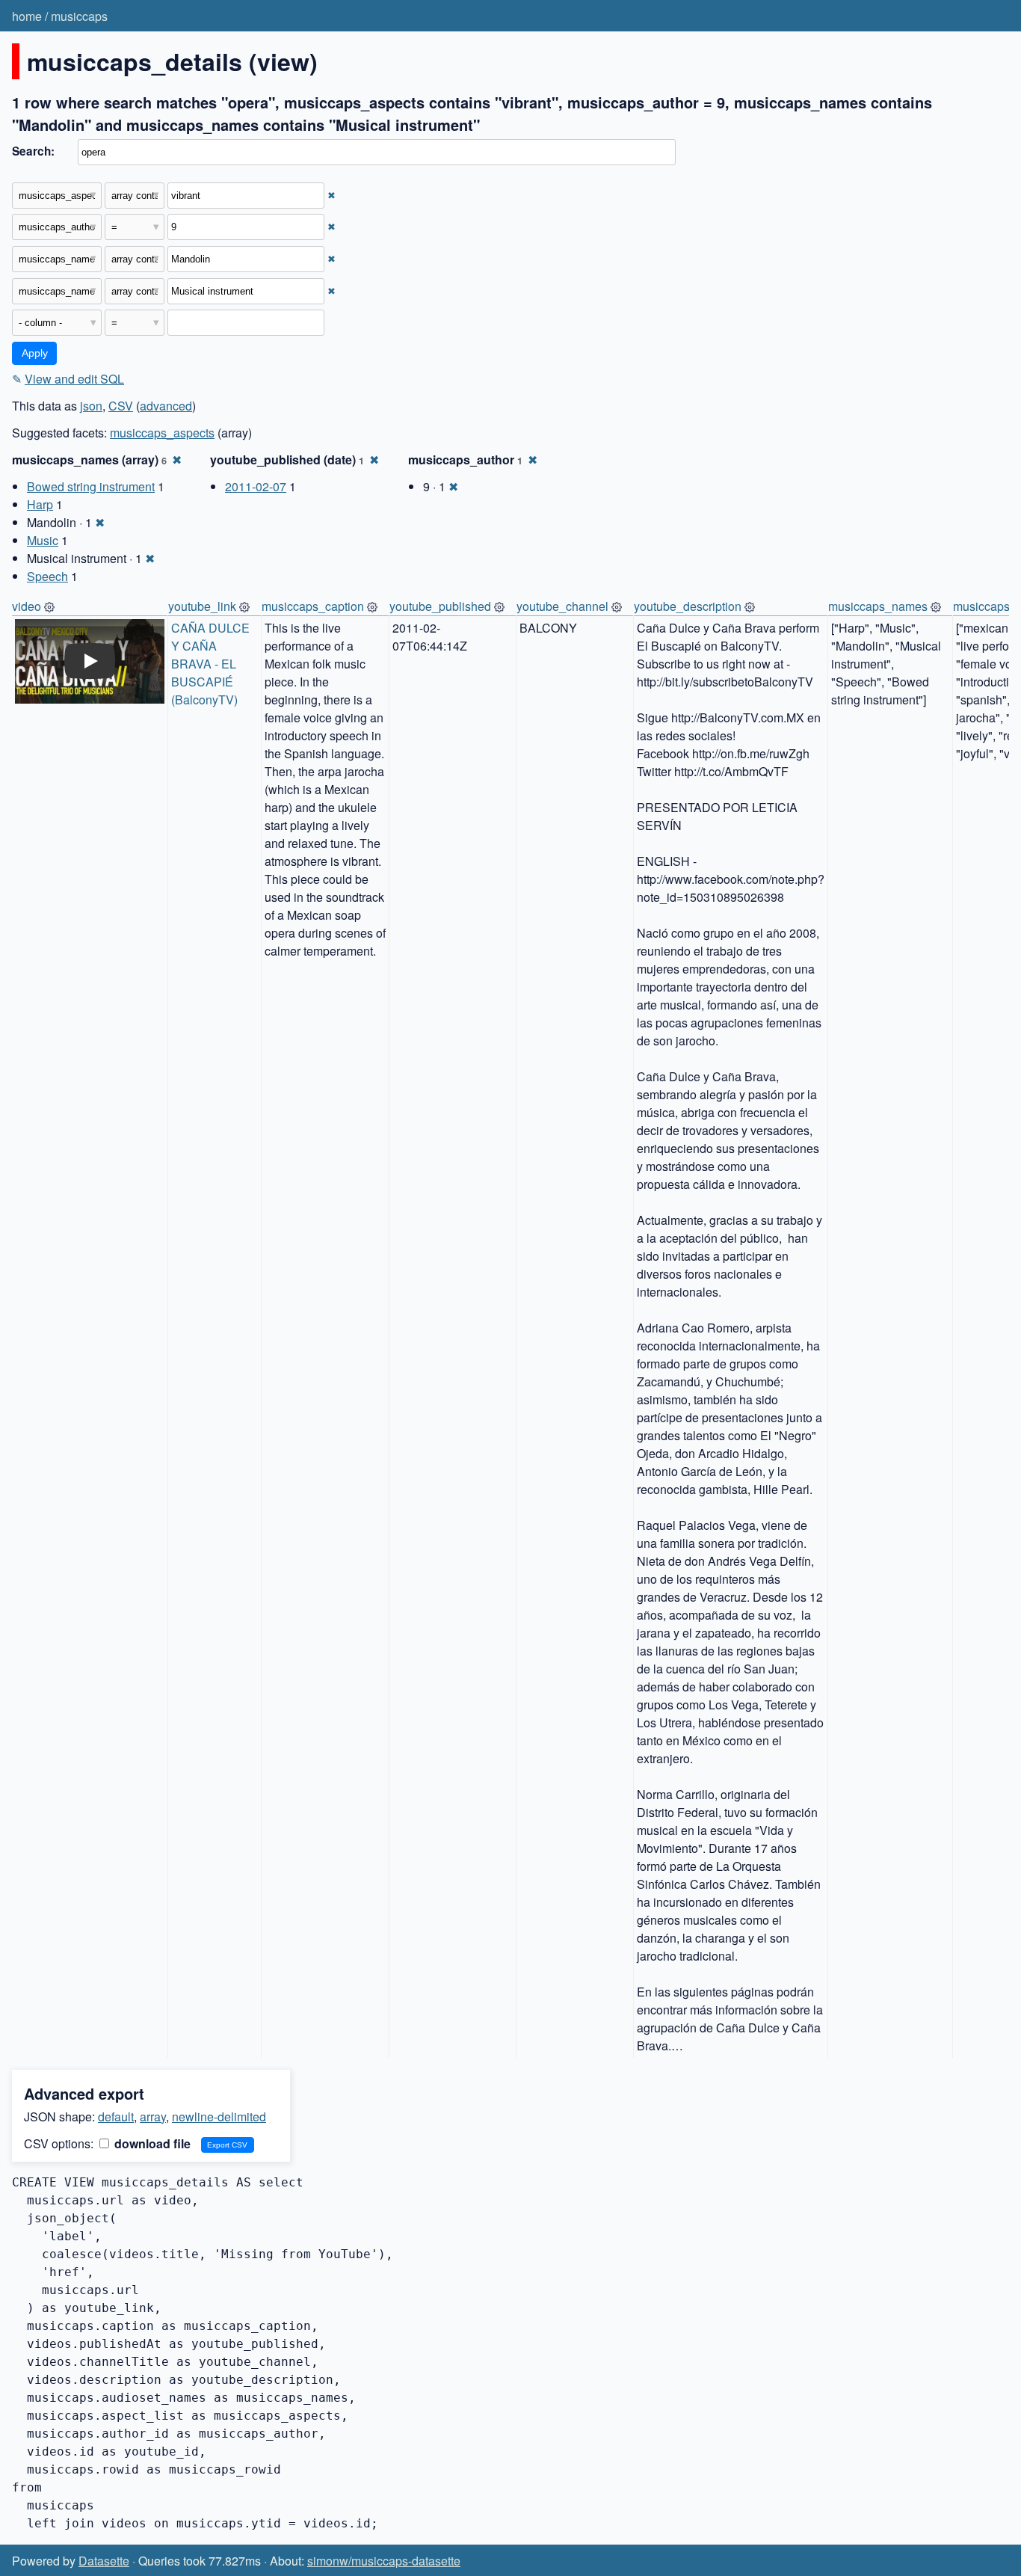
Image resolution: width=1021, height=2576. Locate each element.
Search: (33, 151)
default (116, 2117)
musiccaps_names (878, 606)
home (27, 16)
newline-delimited (219, 2117)
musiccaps (79, 16)
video (27, 606)
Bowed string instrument (91, 486)
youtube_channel (562, 606)
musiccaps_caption (313, 606)
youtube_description (688, 606)
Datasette (104, 2561)
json (91, 406)
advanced (166, 406)
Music (43, 540)
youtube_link (202, 606)
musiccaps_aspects (162, 433)
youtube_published (440, 606)
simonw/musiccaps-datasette (384, 2561)
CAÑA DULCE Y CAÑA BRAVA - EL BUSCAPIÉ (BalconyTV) (212, 664)
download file (151, 2143)
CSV (121, 406)
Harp (40, 504)
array (153, 2117)
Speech (47, 576)
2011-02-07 (256, 486)
